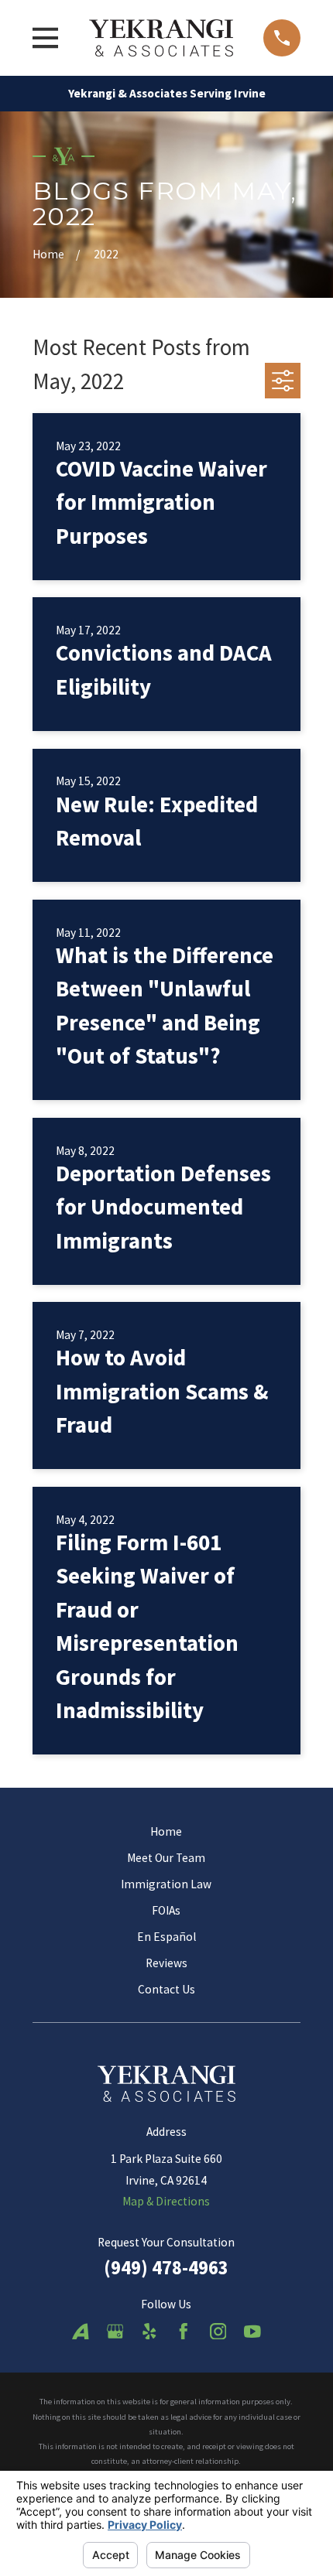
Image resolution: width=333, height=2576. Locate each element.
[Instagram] (218, 2332)
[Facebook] (184, 2332)
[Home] (161, 38)
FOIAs (166, 1910)
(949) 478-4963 (166, 2268)
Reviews (166, 1963)
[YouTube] (252, 2332)
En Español (166, 1937)
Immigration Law (166, 1884)
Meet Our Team (166, 1858)
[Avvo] (81, 2332)
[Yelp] (149, 2332)
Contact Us (166, 1989)
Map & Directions (166, 2201)
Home (166, 1831)
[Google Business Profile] (115, 2332)
